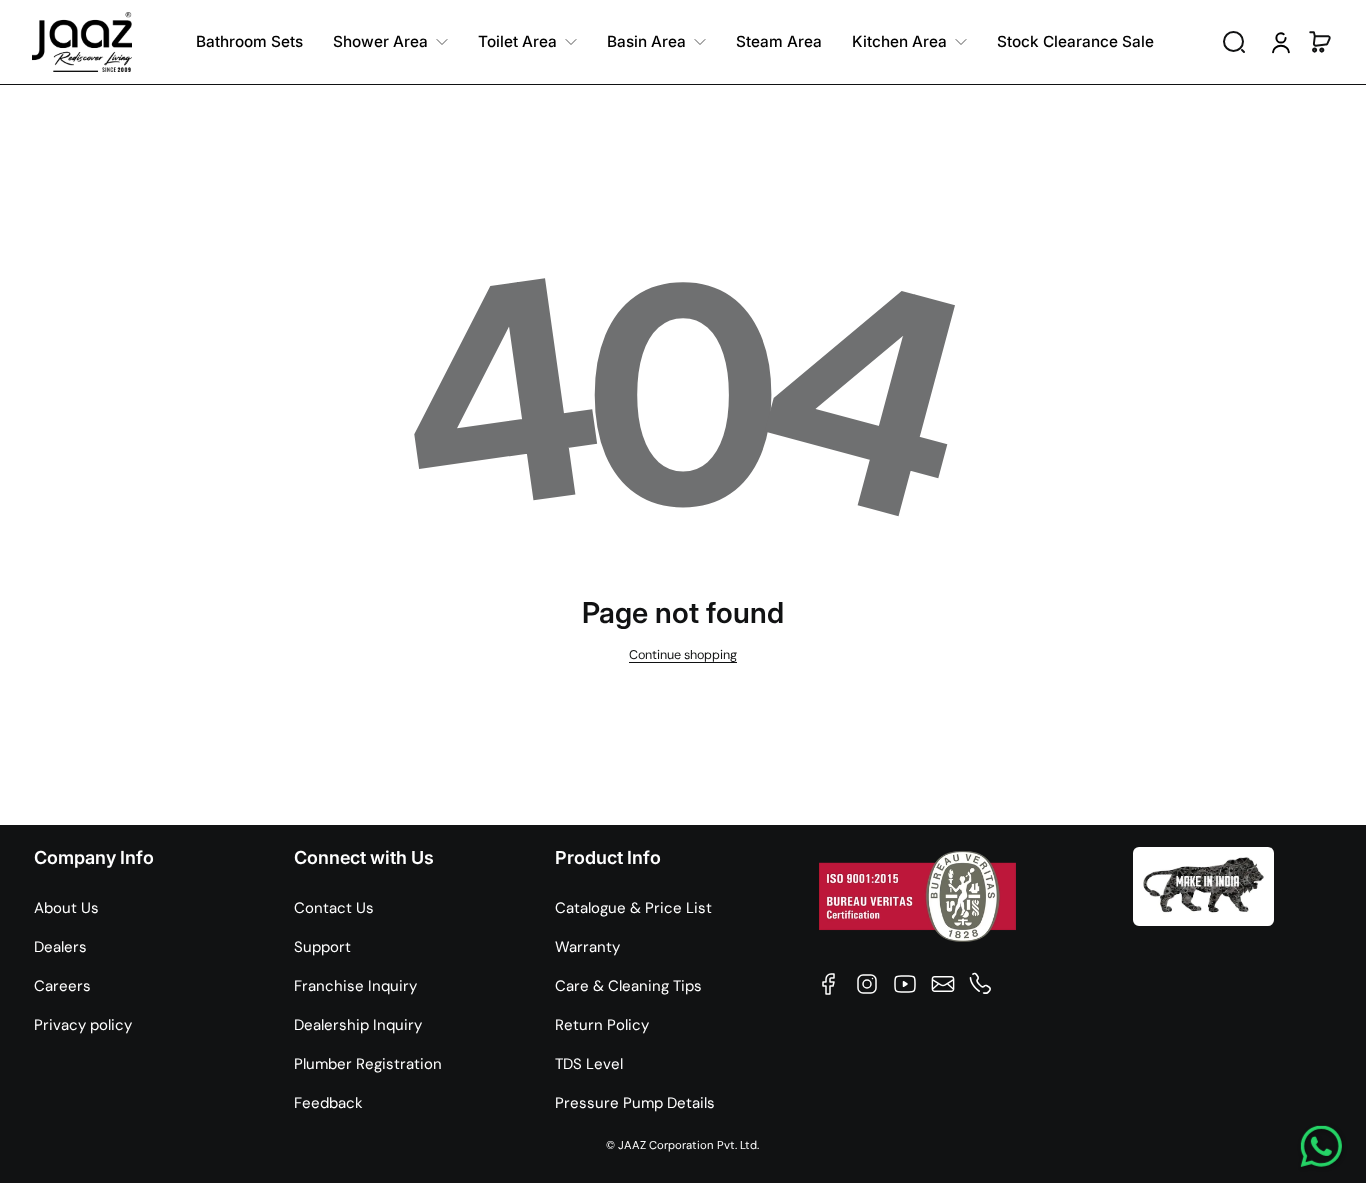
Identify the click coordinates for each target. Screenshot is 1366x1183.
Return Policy (602, 1025)
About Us (66, 908)
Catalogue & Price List (633, 908)
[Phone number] (981, 984)
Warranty (587, 947)
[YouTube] (905, 984)
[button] (1234, 42)
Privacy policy (83, 1025)
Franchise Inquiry (355, 986)
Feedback (328, 1103)
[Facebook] (829, 984)
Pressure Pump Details (635, 1103)
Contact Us (334, 908)
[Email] (943, 984)
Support (322, 947)
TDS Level (589, 1064)
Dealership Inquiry (358, 1025)
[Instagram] (867, 984)
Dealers (60, 947)
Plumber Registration (368, 1064)
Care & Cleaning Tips (628, 986)
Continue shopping (683, 655)
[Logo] (82, 42)
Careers (62, 986)
